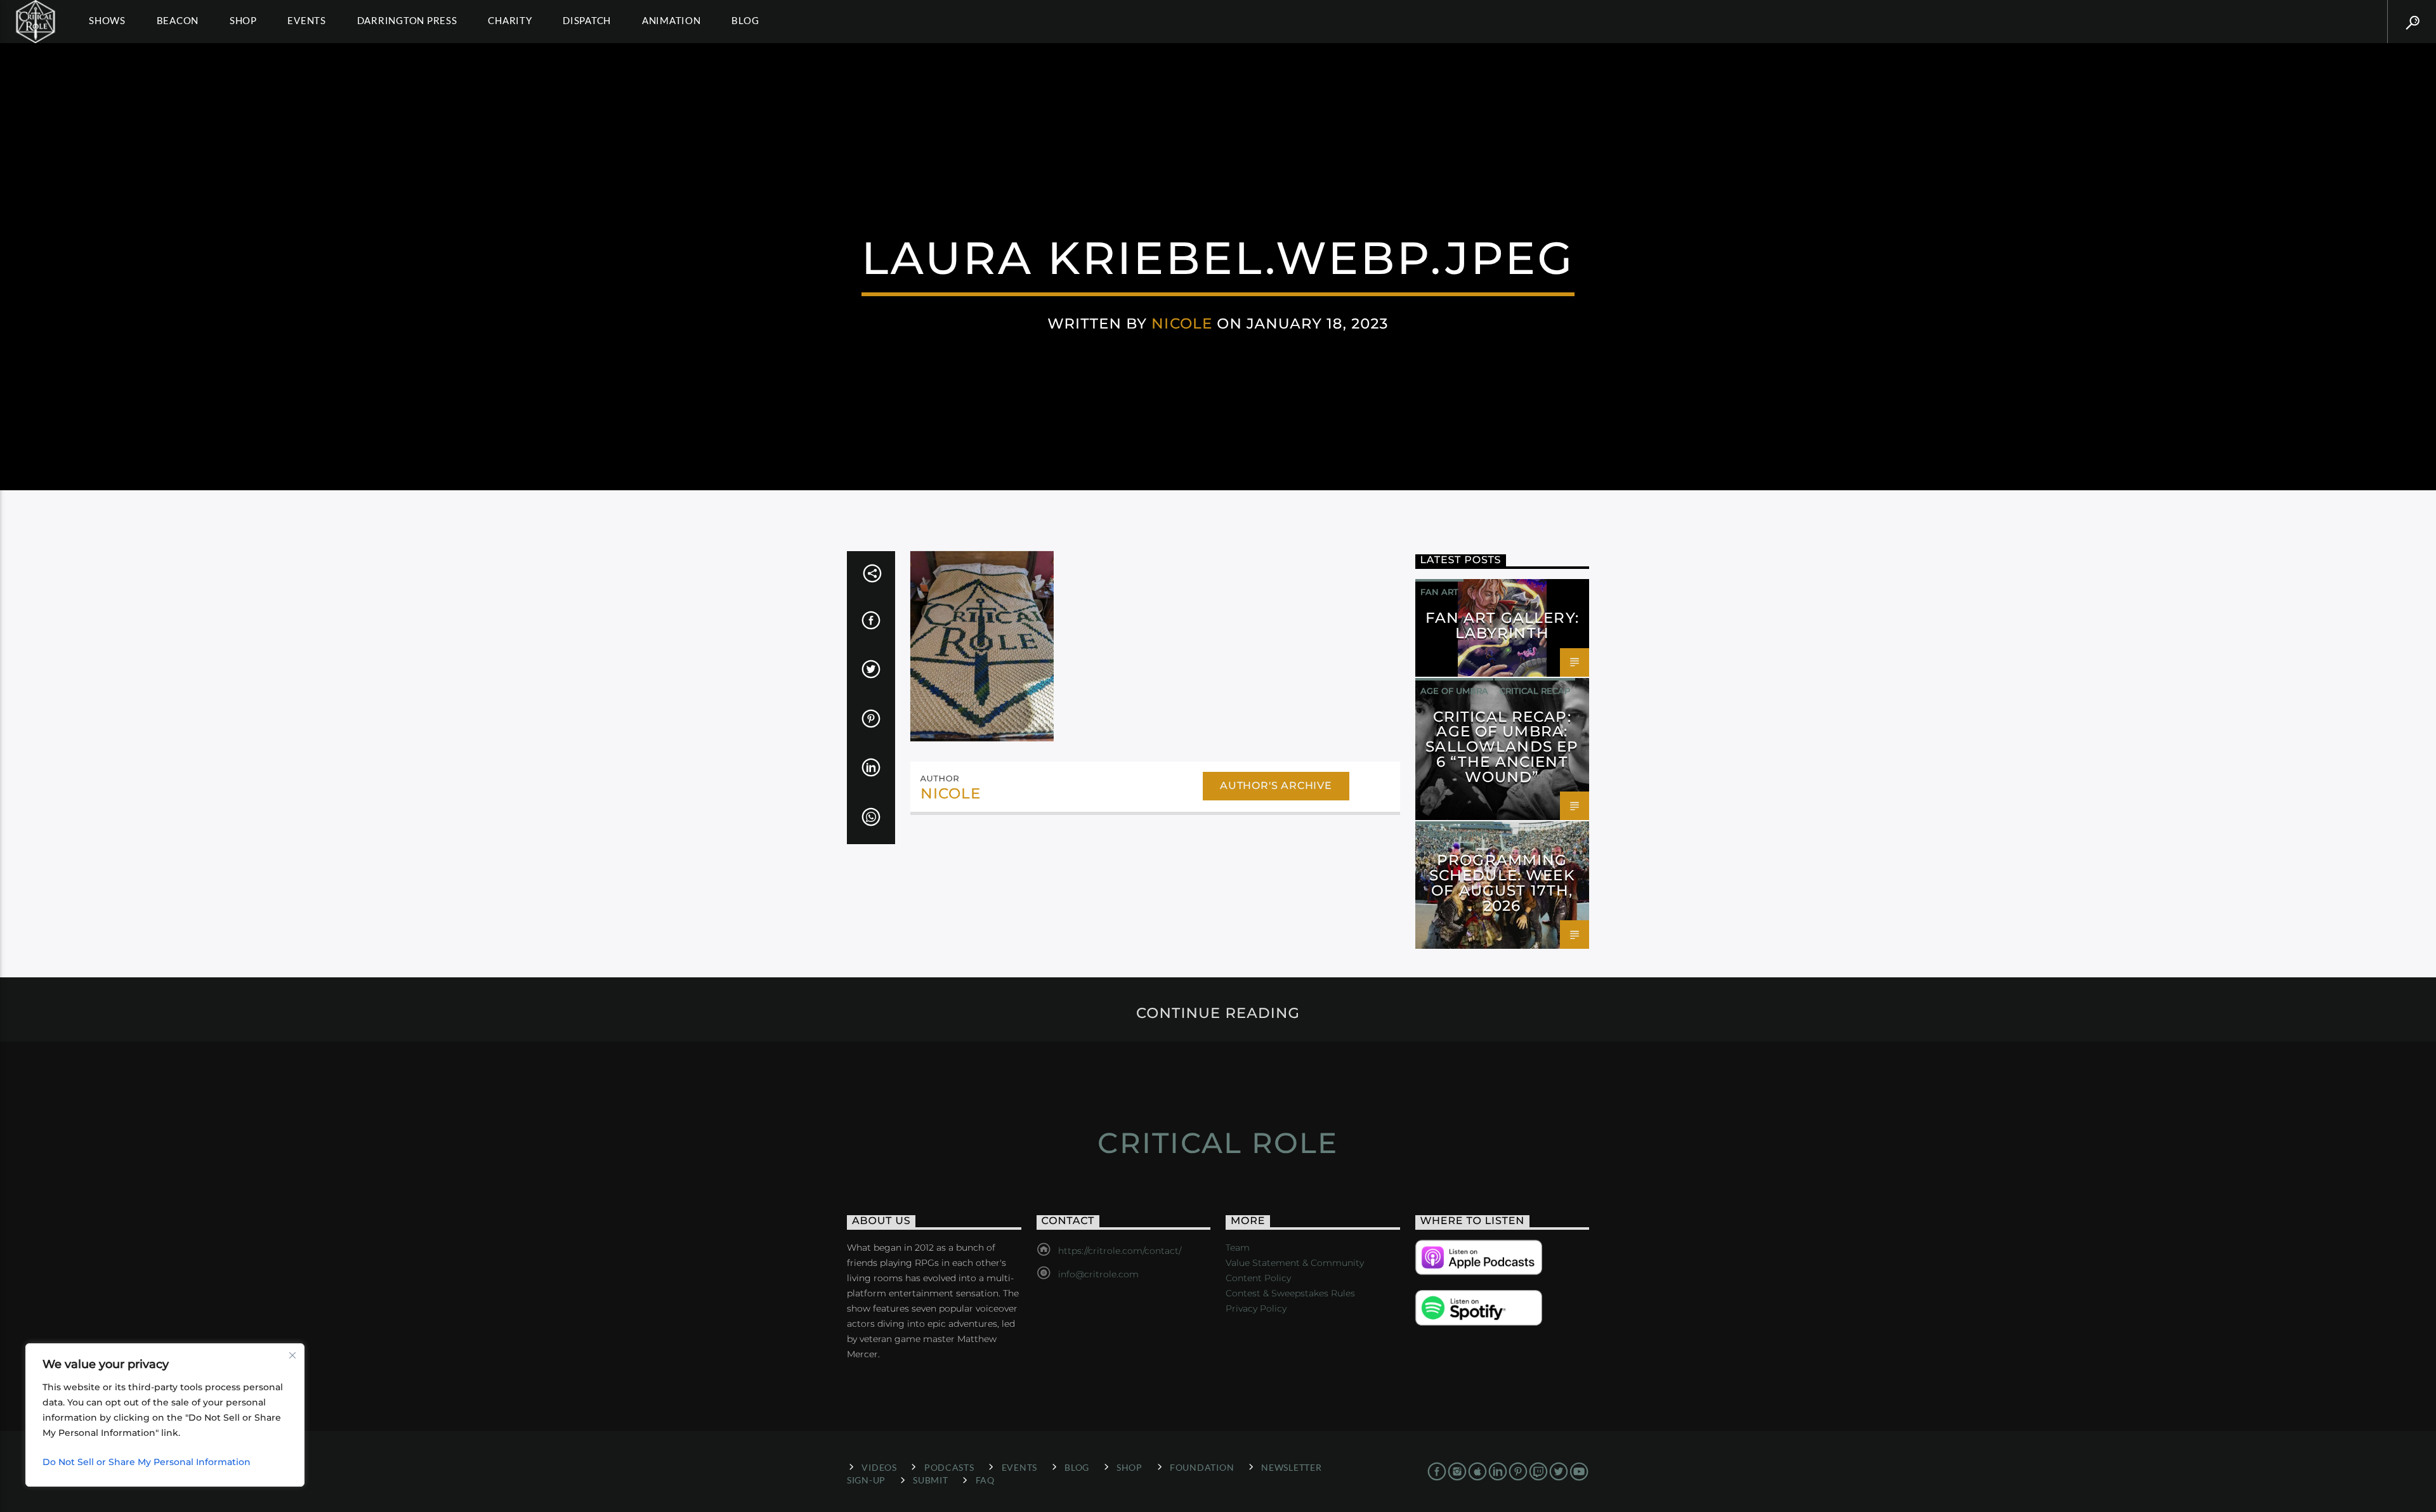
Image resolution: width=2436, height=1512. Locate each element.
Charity (510, 20)
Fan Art (1439, 592)
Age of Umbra (1454, 691)
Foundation (1202, 1467)
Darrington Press (407, 20)
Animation (671, 20)
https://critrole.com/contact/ (1120, 1251)
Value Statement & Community (1295, 1263)
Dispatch (587, 20)
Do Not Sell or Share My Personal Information (147, 1462)
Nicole (1182, 323)
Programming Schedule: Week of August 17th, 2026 (1502, 883)
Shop (243, 20)
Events (307, 20)
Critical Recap (1535, 691)
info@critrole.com (1098, 1274)
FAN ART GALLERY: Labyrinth (1502, 625)
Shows (107, 20)
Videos (879, 1467)
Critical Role (1218, 1143)
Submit (930, 1480)
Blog (745, 20)
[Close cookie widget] (292, 1355)
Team (1238, 1248)
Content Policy (1258, 1278)
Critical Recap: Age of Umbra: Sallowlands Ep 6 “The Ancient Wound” (1502, 747)
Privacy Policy (1256, 1308)
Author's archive (1276, 785)
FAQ (985, 1480)
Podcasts (949, 1467)
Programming (1454, 834)
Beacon (178, 20)
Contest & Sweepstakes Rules (1290, 1293)
